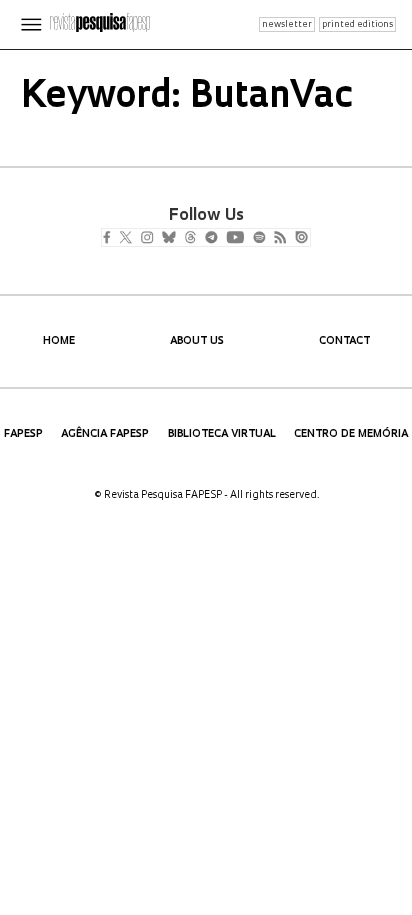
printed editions (357, 24)
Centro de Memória (351, 434)
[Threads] (219, 239)
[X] (133, 239)
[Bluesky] (189, 239)
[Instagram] (160, 239)
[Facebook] (111, 239)
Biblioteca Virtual (222, 434)
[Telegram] (247, 239)
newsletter (287, 24)
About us (197, 341)
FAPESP (23, 434)
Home (59, 341)
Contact (344, 341)
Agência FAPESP (105, 434)
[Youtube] (279, 239)
